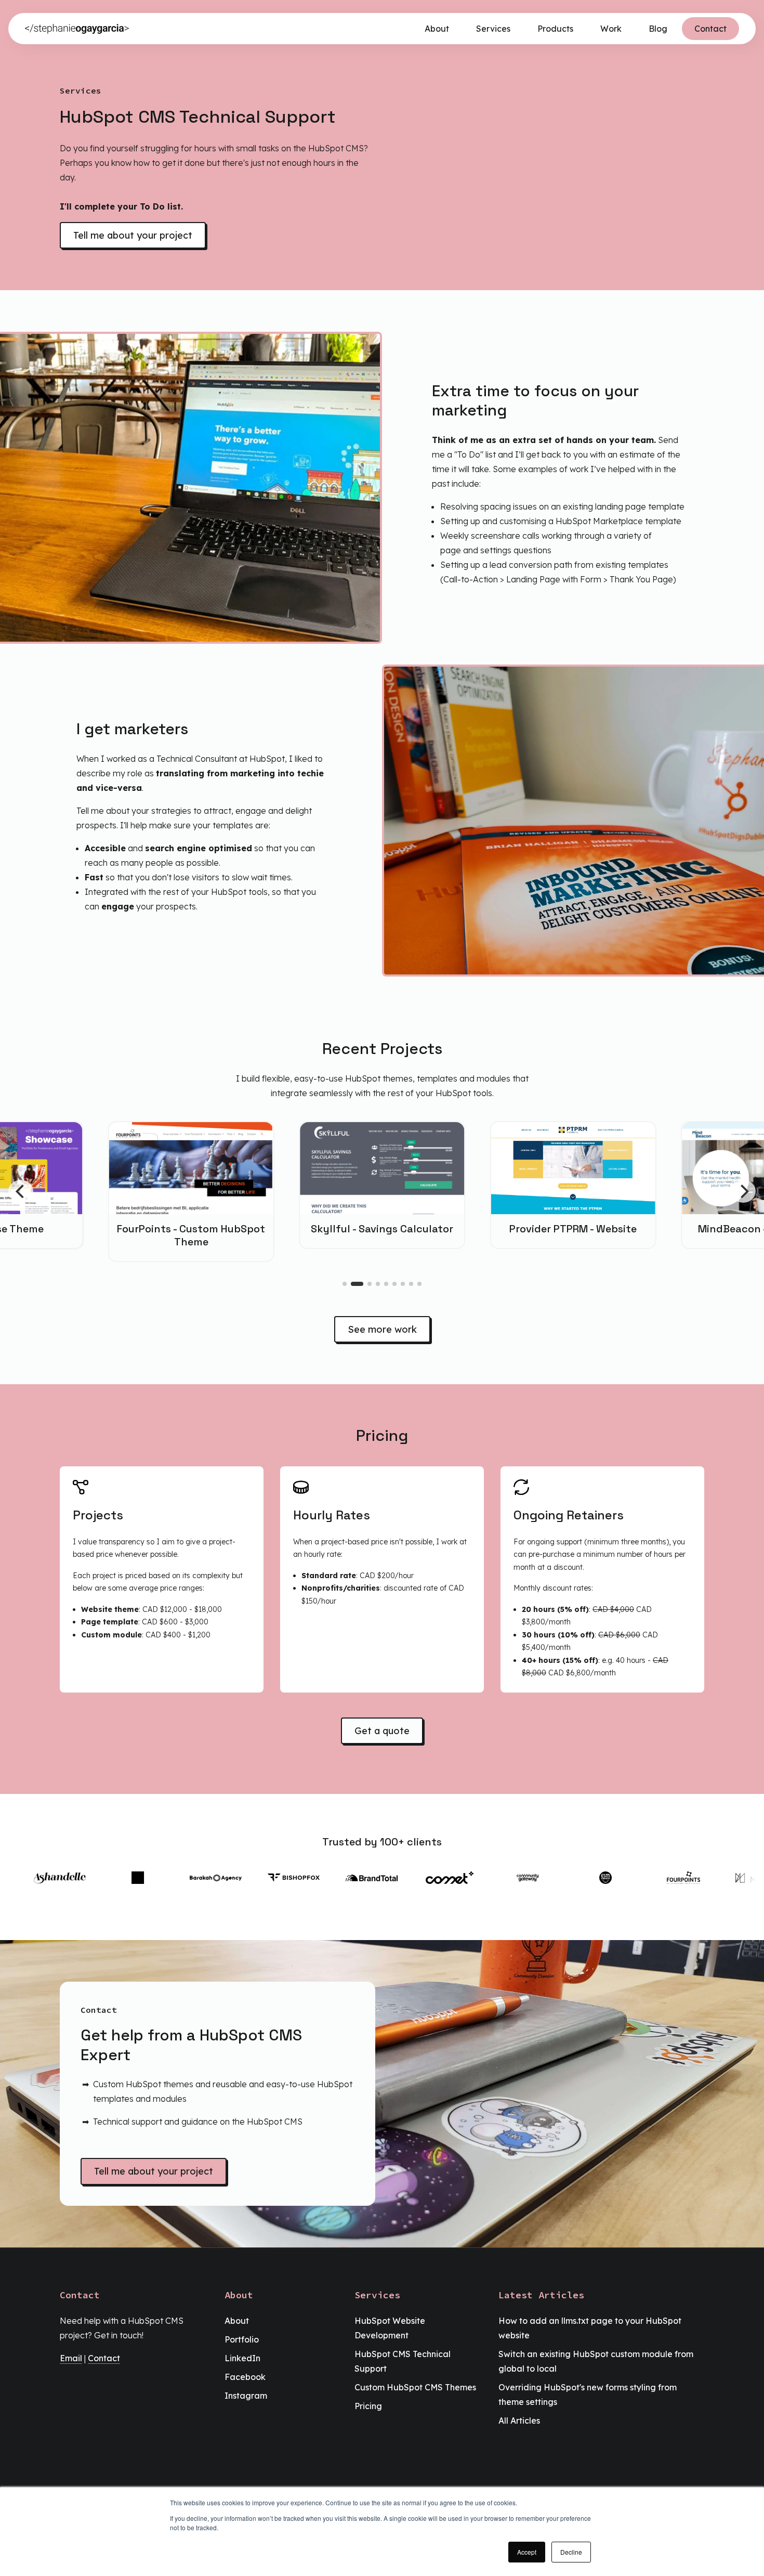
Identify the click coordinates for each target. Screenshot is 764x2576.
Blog (658, 29)
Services (493, 29)
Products (555, 29)
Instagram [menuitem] (246, 2396)
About (437, 29)
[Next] (743, 1191)
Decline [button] (571, 2552)
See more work (382, 1329)
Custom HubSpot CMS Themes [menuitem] (415, 2387)
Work (611, 29)
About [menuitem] (237, 2321)
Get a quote (382, 1731)
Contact (710, 29)
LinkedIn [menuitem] (242, 2358)
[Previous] (21, 1191)
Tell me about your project (133, 235)
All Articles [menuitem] (519, 2421)
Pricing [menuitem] (368, 2406)
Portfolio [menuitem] (242, 2339)
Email (71, 2358)
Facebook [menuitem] (245, 2377)
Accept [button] (527, 2552)
